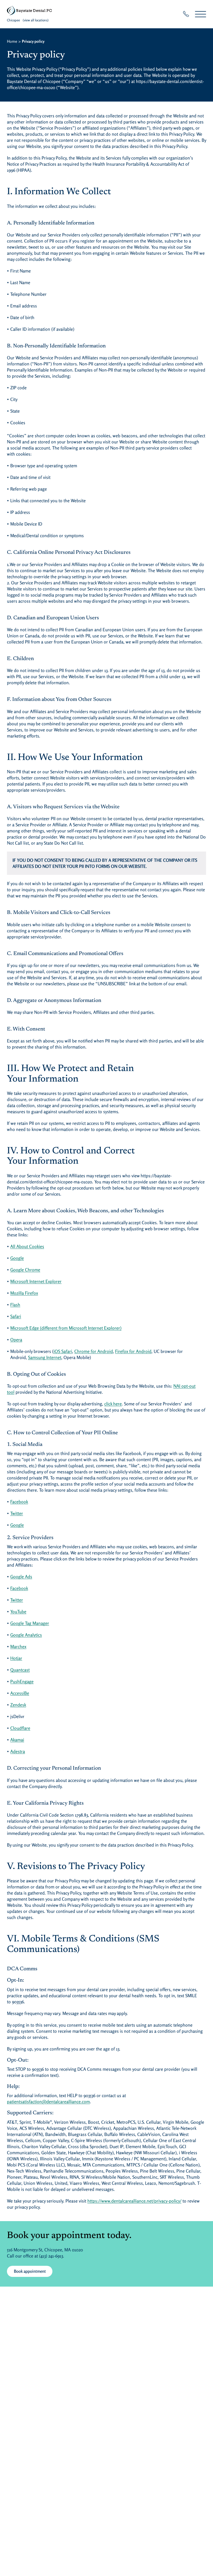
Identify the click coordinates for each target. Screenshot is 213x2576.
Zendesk (40, 1705)
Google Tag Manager (51, 1623)
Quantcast (42, 1670)
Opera (16, 1340)
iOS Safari (63, 1351)
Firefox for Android (133, 1351)
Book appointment (30, 2271)
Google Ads (43, 1576)
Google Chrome (47, 1270)
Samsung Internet (45, 1357)
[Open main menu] (201, 14)
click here (113, 1404)
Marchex (40, 1646)
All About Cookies (49, 1246)
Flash (37, 1305)
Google (39, 1258)
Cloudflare (42, 1728)
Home (12, 41)
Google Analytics (48, 1635)
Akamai (40, 1740)
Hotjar (38, 1658)
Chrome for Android (94, 1351)
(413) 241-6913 (51, 2256)
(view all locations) (36, 20)
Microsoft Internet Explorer (58, 1281)
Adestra (39, 1751)
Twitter (38, 1513)
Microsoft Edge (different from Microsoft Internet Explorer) (88, 1328)
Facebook (41, 1502)
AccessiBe (41, 1693)
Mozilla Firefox (46, 1293)
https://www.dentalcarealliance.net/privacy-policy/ (134, 2201)
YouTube (40, 1611)
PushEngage (44, 1681)
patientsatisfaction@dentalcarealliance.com (48, 2102)
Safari (37, 1316)
